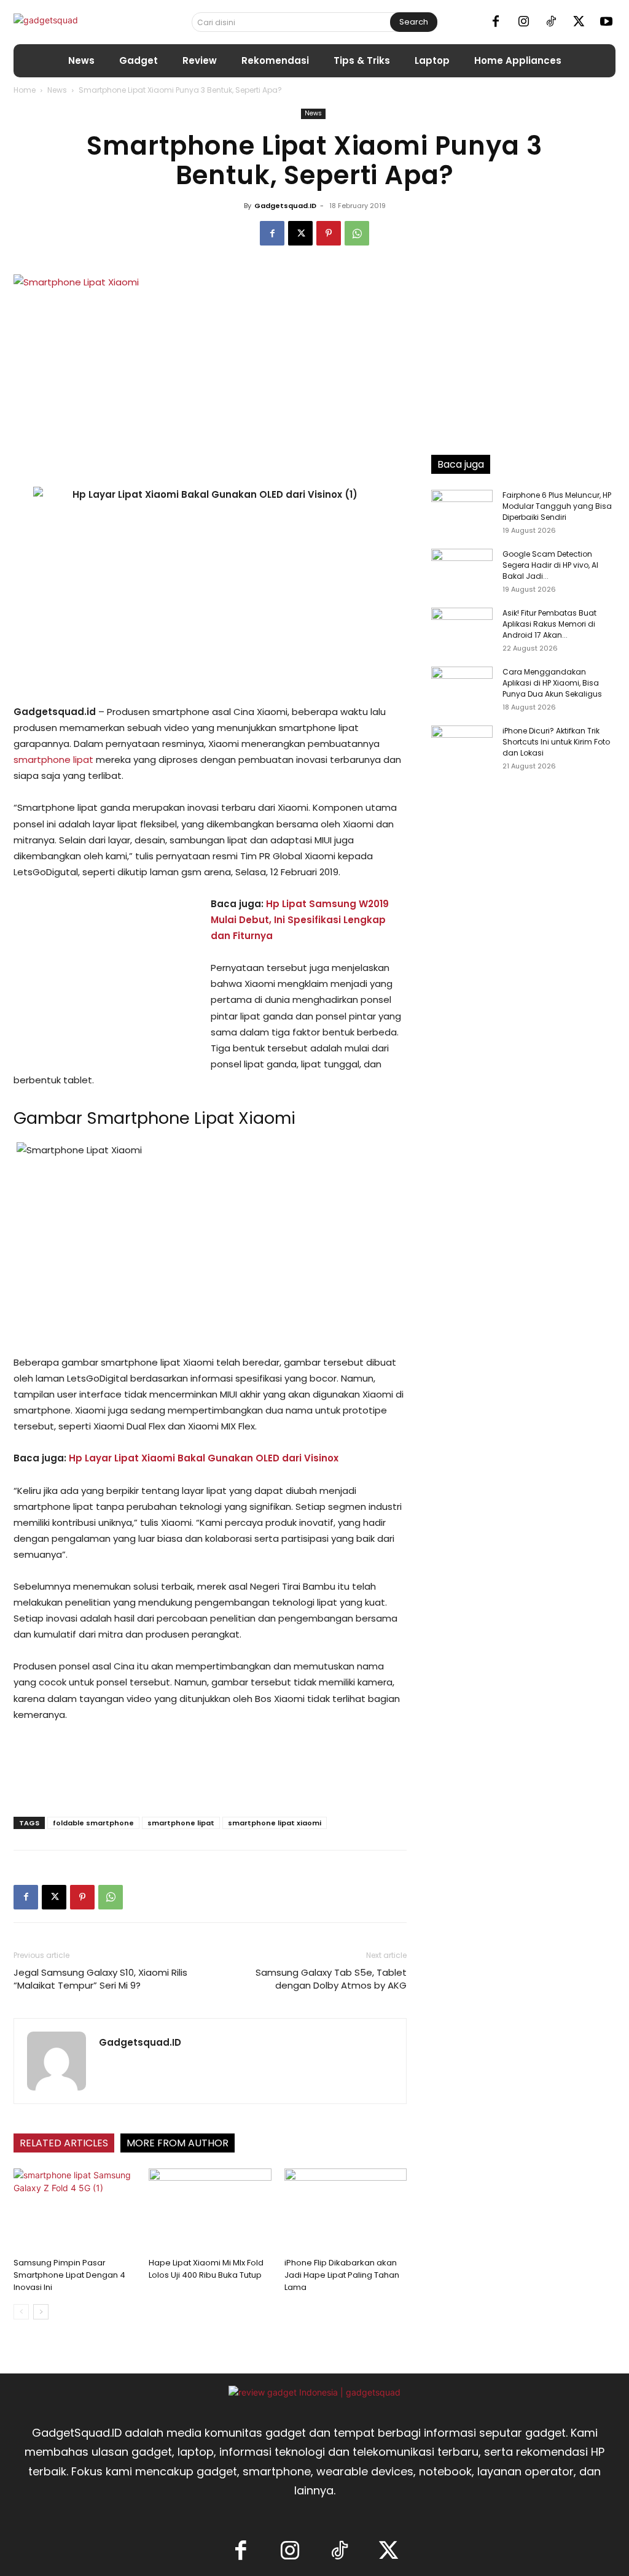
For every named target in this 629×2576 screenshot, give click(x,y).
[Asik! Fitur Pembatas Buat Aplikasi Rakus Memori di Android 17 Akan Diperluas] (462, 629)
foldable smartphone (93, 1823)
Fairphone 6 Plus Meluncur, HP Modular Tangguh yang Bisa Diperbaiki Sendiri (557, 506)
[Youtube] (606, 22)
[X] (579, 22)
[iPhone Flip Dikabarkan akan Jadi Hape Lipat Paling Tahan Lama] (346, 2210)
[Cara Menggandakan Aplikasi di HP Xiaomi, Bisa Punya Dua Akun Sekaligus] (462, 688)
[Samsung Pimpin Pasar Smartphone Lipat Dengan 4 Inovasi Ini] (75, 2210)
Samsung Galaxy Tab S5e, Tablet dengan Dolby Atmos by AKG (331, 1979)
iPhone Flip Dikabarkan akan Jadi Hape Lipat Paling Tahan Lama (342, 2275)
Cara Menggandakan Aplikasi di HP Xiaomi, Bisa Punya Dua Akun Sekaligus (552, 683)
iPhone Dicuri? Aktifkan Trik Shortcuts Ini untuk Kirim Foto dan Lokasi (556, 742)
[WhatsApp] (357, 233)
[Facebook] (496, 22)
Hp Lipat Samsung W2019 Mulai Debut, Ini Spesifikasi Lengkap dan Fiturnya (300, 920)
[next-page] (41, 2312)
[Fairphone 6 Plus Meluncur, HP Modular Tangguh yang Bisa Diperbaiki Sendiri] (462, 511)
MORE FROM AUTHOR (178, 2143)
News (57, 90)
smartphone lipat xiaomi (275, 1823)
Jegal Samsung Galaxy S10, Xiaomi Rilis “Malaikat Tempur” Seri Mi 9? (100, 1979)
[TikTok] (551, 22)
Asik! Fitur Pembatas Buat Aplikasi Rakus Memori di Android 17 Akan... (549, 624)
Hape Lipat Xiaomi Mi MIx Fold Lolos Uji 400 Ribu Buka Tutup (206, 2269)
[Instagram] (523, 22)
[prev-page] (21, 2312)
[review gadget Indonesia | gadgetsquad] (314, 2392)
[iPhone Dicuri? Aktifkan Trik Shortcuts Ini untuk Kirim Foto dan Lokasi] (462, 747)
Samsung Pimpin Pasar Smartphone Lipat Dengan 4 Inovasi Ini (69, 2275)
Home (25, 90)
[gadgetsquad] (80, 22)
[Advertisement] (106, 978)
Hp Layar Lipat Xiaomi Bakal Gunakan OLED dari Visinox (204, 1458)
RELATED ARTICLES (64, 2143)
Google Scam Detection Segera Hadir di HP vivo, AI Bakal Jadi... (550, 565)
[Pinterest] (329, 233)
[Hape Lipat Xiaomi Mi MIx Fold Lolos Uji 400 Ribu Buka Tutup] (210, 2210)
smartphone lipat (53, 760)
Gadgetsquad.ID (285, 206)
